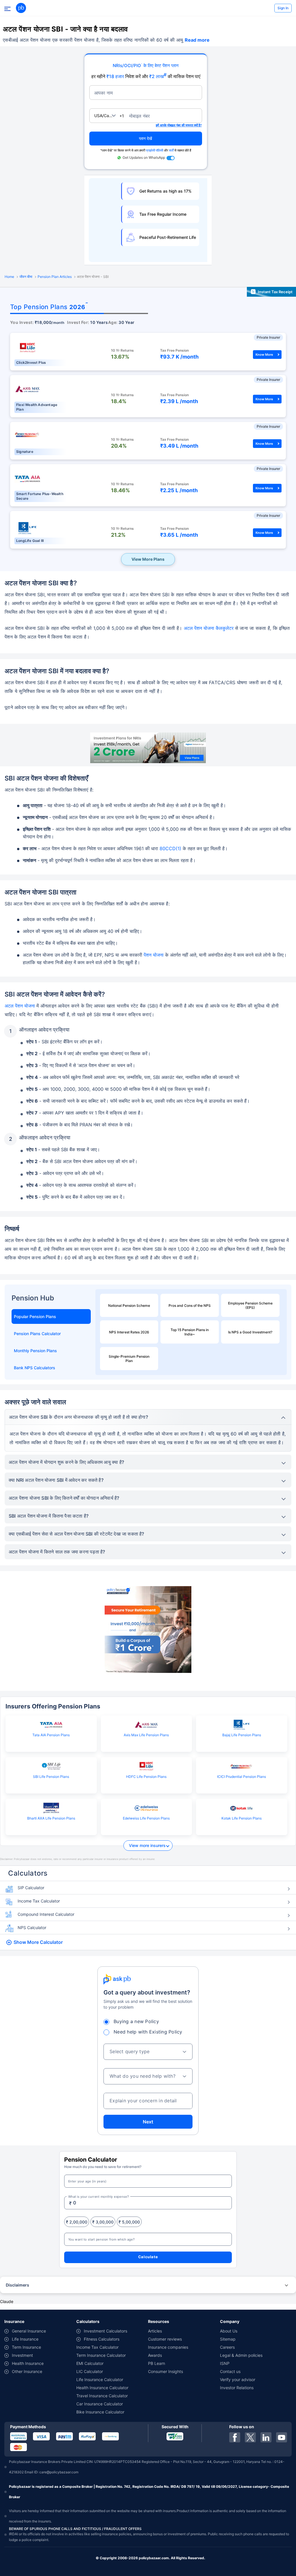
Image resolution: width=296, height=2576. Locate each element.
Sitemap (228, 2339)
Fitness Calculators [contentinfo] (102, 2339)
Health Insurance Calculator (102, 2388)
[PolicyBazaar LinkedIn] (266, 2437)
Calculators (28, 1873)
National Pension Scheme (129, 1305)
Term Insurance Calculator (101, 2355)
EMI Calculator (90, 2363)
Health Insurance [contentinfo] (28, 2363)
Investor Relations (237, 2388)
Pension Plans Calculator (37, 1334)
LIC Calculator (90, 2371)
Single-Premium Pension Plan (129, 1359)
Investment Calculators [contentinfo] (106, 2331)
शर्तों (171, 150)
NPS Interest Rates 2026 (129, 1332)
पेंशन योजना (154, 955)
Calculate (148, 2257)
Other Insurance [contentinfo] (27, 2371)
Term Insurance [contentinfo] (26, 2347)
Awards (155, 2355)
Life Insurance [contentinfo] (25, 2339)
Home (9, 277)
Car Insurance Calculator (100, 2404)
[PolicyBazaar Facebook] (235, 2437)
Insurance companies (168, 2347)
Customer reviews (165, 2339)
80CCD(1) (170, 848)
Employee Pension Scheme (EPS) (250, 1305)
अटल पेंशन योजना (20, 1006)
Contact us (230, 2371)
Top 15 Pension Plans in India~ (190, 1332)
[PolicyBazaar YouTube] (282, 2437)
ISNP (225, 2363)
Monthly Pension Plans (35, 1351)
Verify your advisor (238, 2380)
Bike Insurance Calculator (100, 2412)
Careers (227, 2347)
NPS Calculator (32, 1928)
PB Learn (157, 2363)
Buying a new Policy (136, 2021)
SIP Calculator (31, 1888)
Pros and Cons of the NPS (190, 1305)
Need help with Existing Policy (148, 2032)
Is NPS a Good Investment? (250, 1332)
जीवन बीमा (26, 277)
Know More (264, 355)
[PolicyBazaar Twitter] (250, 2437)
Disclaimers (17, 2285)
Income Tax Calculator (39, 1901)
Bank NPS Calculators (35, 1368)
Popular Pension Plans (35, 1316)
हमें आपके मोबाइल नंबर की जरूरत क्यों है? (179, 125)
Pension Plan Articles (55, 277)
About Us (229, 2331)
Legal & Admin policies (241, 2355)
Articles (155, 2331)
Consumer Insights (165, 2371)
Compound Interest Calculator (46, 1914)
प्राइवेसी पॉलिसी (155, 150)
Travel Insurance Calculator (102, 2396)
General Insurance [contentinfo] (29, 2331)
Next (148, 2122)
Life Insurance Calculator (100, 2380)
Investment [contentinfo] (22, 2355)
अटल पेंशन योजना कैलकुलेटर (209, 628)
